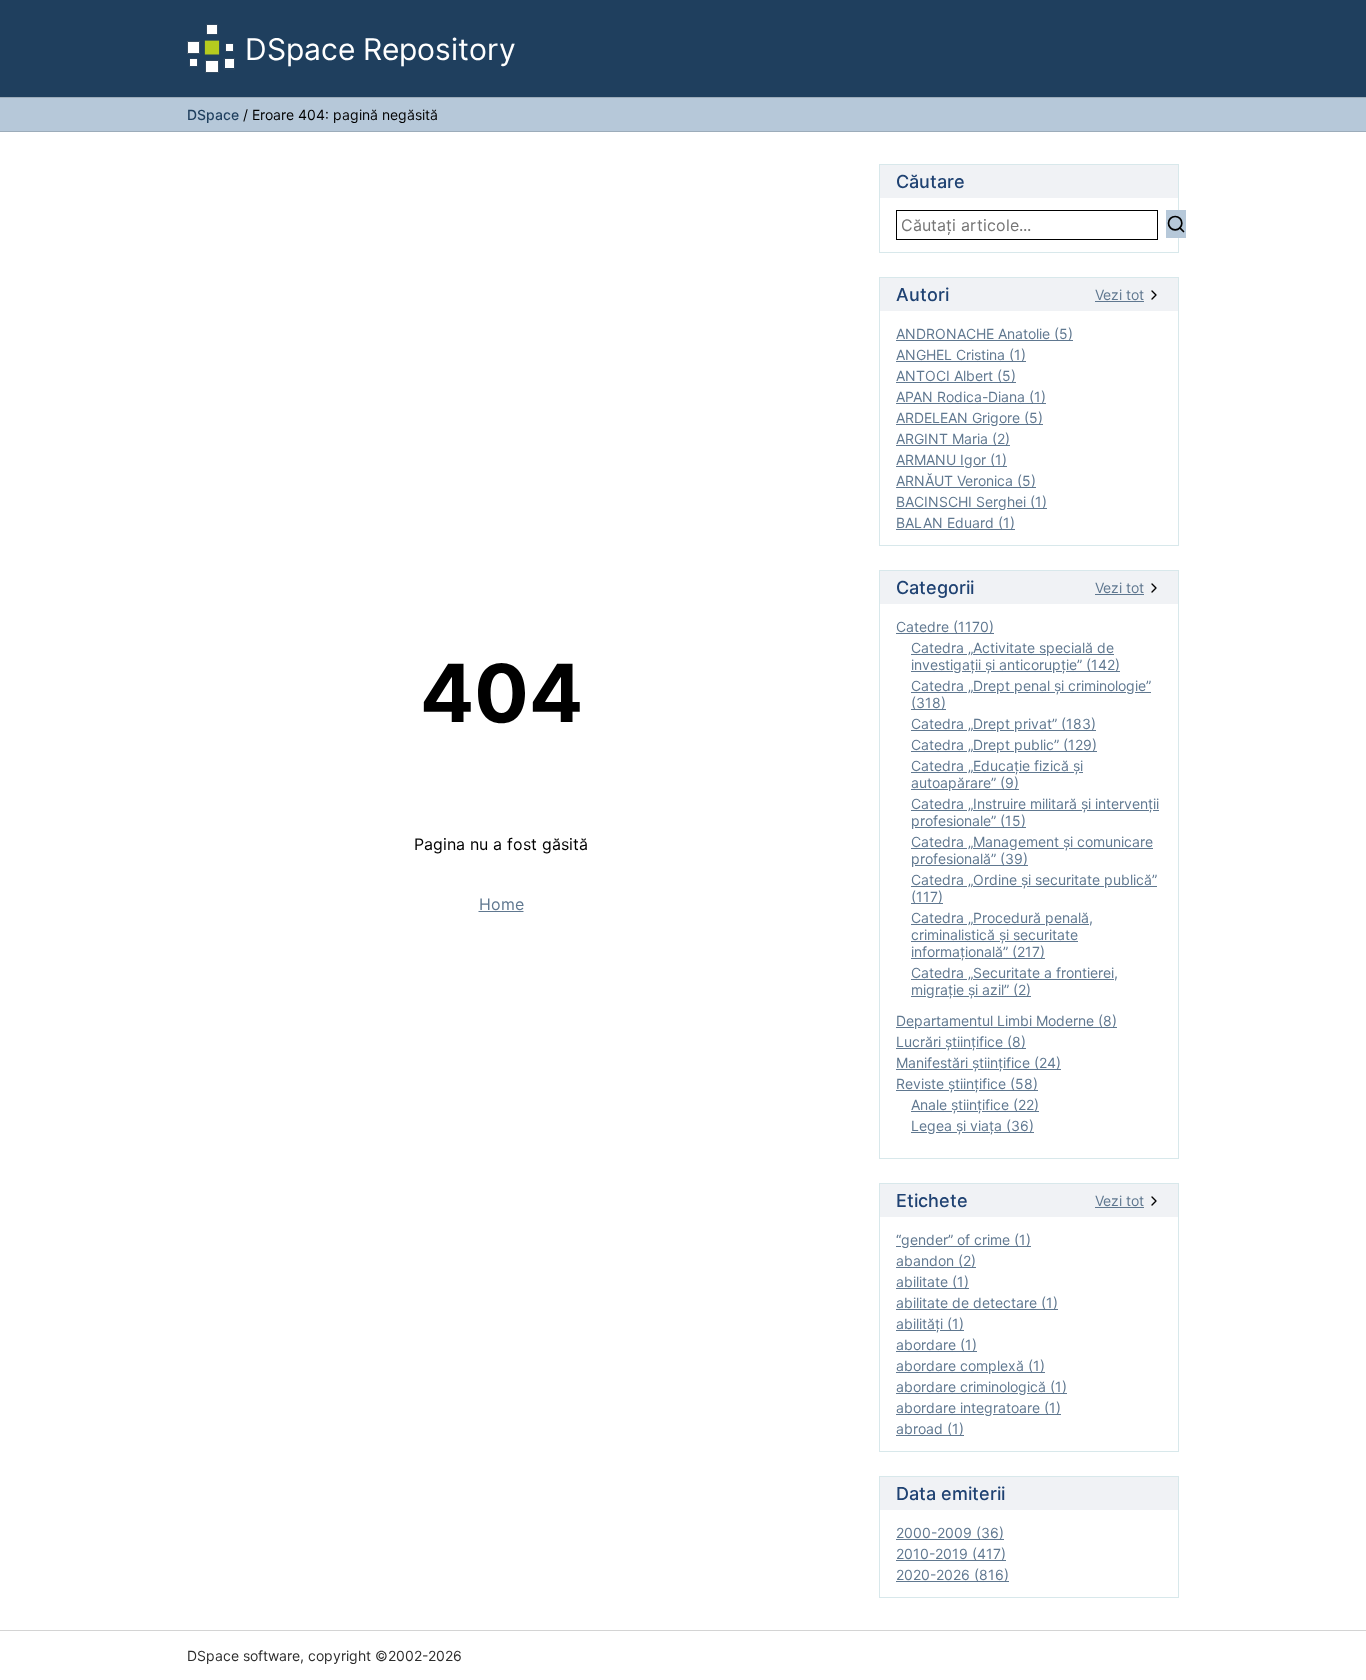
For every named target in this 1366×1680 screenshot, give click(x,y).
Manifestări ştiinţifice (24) (978, 1062)
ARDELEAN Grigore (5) (969, 417)
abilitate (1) (932, 1281)
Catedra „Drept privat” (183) (1003, 723)
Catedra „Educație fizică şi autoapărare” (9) (997, 774)
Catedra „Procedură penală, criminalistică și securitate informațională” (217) (1002, 934)
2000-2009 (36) (950, 1532)
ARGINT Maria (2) (953, 438)
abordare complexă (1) (970, 1365)
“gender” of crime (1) (963, 1239)
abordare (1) (936, 1344)
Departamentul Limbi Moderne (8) (1006, 1020)
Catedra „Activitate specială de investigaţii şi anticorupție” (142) (1015, 656)
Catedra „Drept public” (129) (1004, 744)
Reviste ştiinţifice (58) (967, 1083)
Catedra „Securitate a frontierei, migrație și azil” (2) (1014, 981)
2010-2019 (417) (951, 1553)
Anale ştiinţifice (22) (975, 1104)
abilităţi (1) (930, 1323)
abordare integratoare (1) (978, 1407)
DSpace (213, 114)
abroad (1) (930, 1428)
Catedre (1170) (945, 626)
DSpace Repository (380, 49)
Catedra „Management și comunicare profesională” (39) (1032, 850)
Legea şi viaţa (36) (972, 1125)
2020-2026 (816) (952, 1574)
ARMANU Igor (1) (951, 459)
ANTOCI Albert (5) (956, 375)
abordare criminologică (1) (981, 1386)
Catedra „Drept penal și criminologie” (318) (1031, 694)
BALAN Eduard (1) (955, 522)
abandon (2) (936, 1260)
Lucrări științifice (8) (961, 1041)
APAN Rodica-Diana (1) (971, 396)
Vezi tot (1119, 294)
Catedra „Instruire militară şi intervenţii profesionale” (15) (1035, 812)
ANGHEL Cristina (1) (961, 354)
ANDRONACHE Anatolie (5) (984, 333)
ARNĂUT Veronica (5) (966, 480)
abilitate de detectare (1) (977, 1302)
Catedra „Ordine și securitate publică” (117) (1034, 888)
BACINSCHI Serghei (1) (971, 501)
